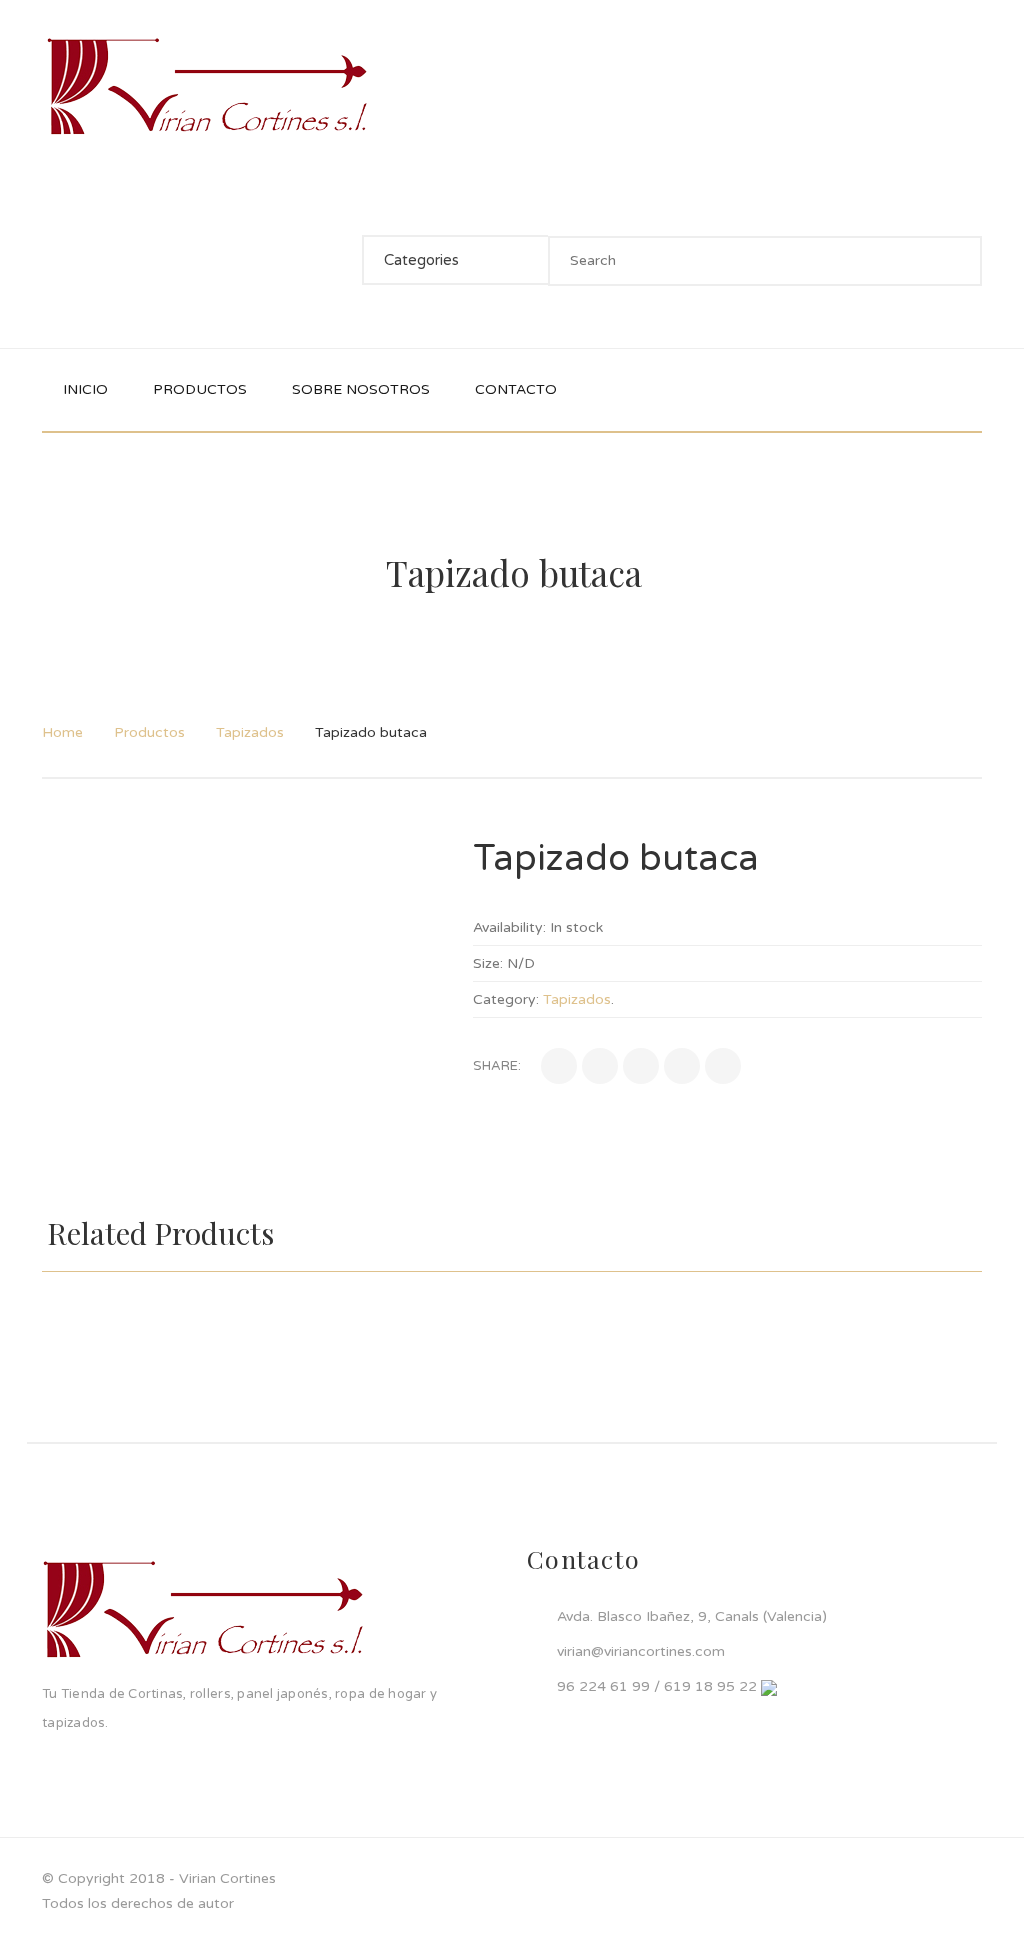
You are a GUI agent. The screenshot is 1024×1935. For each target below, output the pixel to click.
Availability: (509, 927)
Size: (488, 963)
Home (62, 732)
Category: (506, 999)
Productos (149, 732)
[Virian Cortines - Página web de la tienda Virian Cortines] (207, 86)
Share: (497, 1066)
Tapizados (250, 732)
